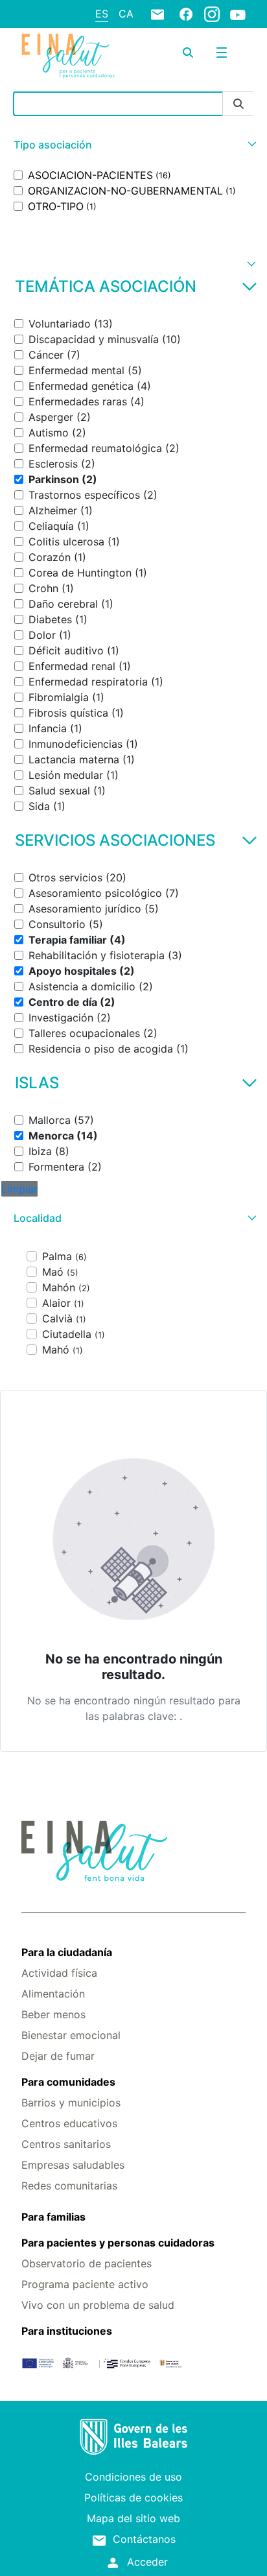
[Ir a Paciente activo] (68, 55)
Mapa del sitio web (133, 2518)
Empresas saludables (73, 2165)
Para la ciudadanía (67, 1952)
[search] (188, 53)
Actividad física (59, 1973)
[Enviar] (238, 104)
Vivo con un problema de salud (98, 2305)
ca (126, 14)
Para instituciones (67, 2331)
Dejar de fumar (58, 2056)
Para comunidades (68, 2082)
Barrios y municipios (71, 2103)
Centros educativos (69, 2123)
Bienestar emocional (71, 2035)
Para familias (53, 2217)
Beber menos (53, 2014)
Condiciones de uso (133, 2477)
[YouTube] (238, 14)
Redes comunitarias (69, 2186)
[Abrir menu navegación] (222, 53)
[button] (133, 145)
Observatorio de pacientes (87, 2263)
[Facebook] (186, 14)
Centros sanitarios (66, 2144)
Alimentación (53, 1994)
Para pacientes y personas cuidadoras (118, 2243)
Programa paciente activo (85, 2284)
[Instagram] (212, 14)
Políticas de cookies (133, 2498)
